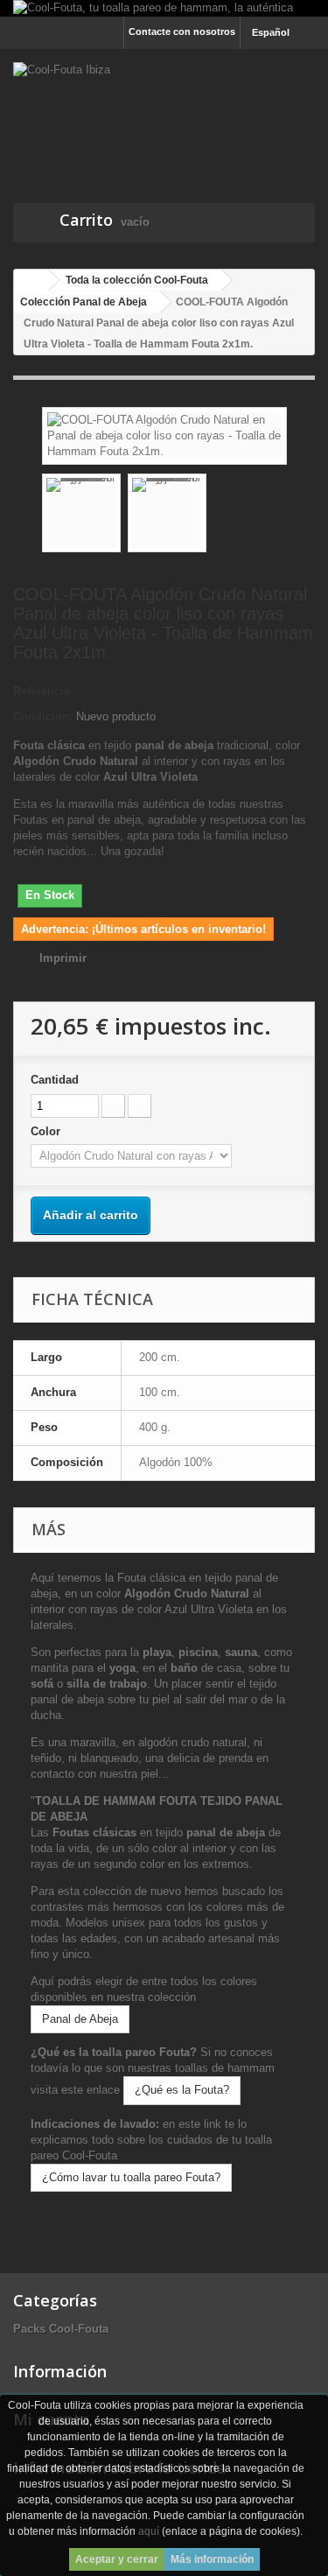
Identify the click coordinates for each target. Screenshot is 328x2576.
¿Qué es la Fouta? (182, 2090)
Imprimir (63, 958)
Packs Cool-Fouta (61, 2329)
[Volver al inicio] (31, 281)
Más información (212, 2559)
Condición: (43, 716)
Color (47, 1131)
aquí (149, 2531)
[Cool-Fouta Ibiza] (164, 111)
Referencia (42, 691)
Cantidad (55, 1080)
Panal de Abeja (80, 2019)
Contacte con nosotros (182, 32)
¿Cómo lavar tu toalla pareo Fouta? (131, 2177)
